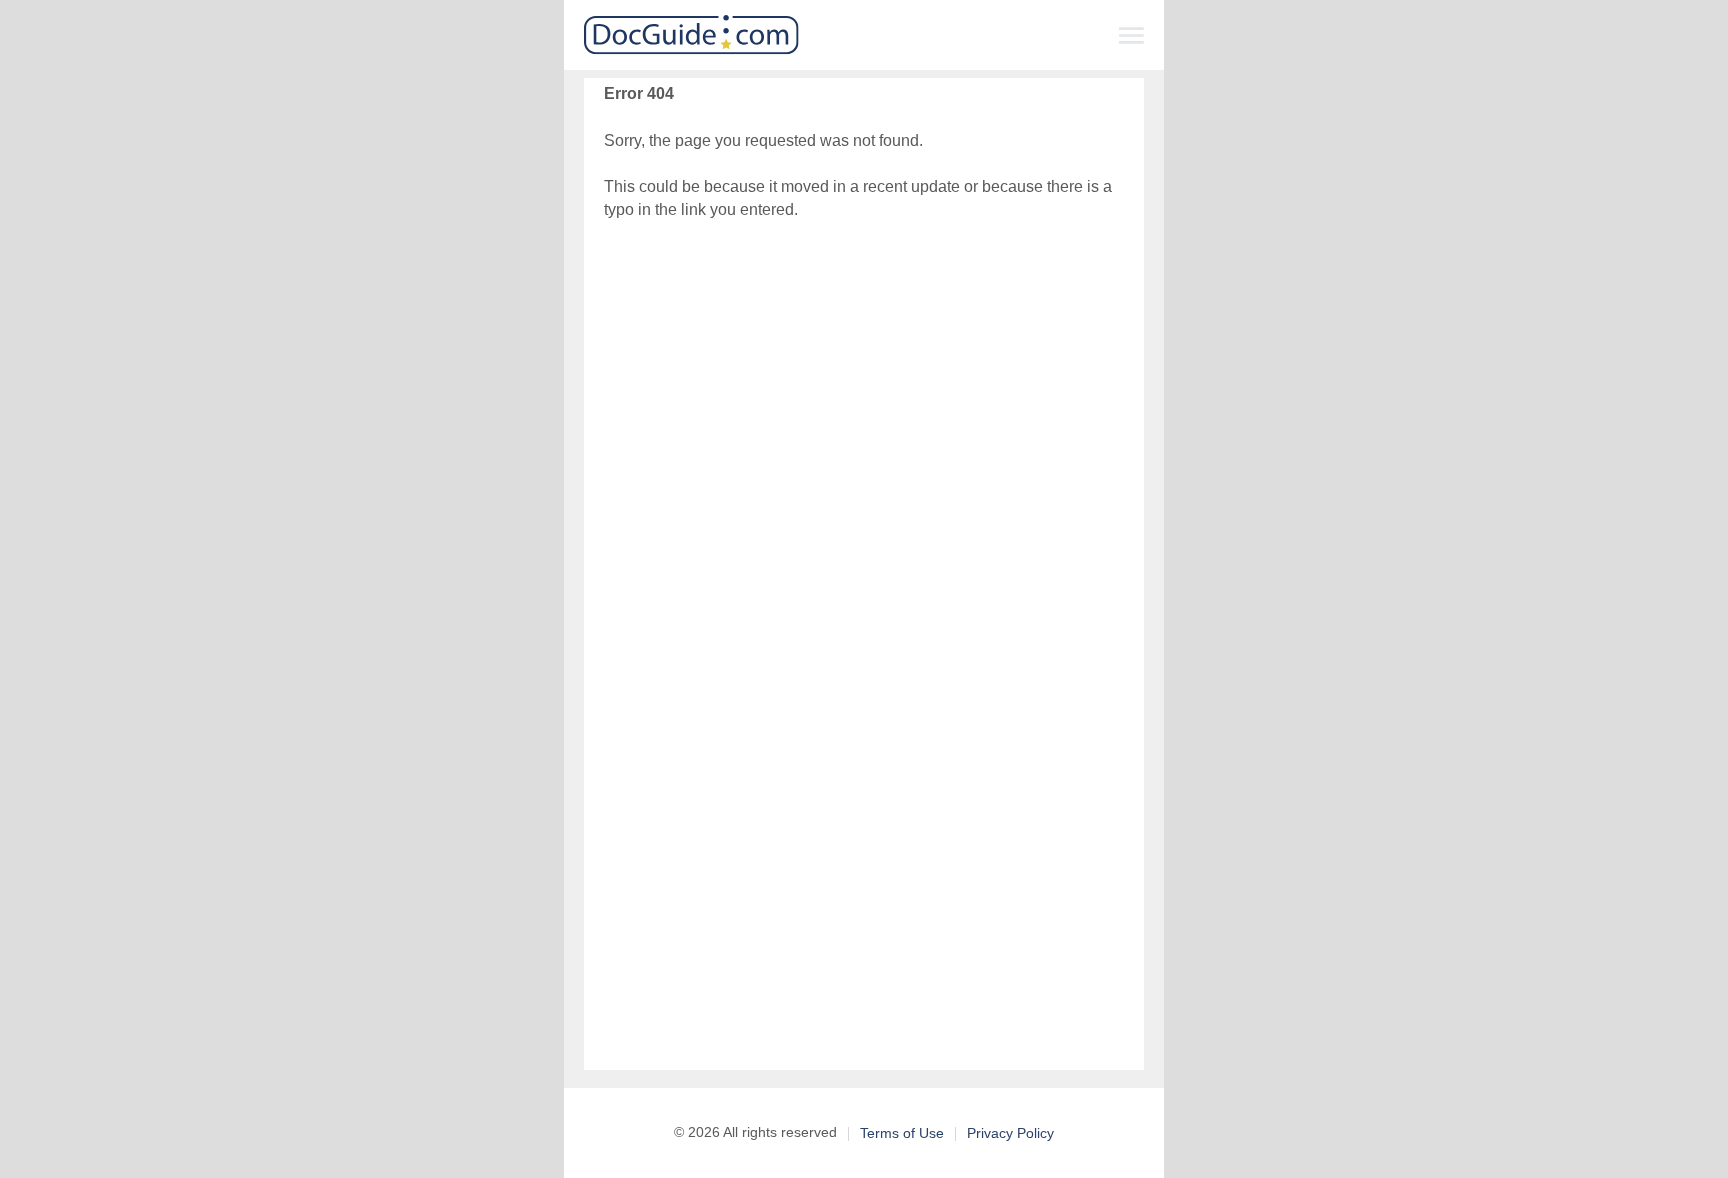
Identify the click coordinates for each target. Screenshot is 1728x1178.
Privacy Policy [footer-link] (1010, 1133)
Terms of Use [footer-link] (902, 1133)
